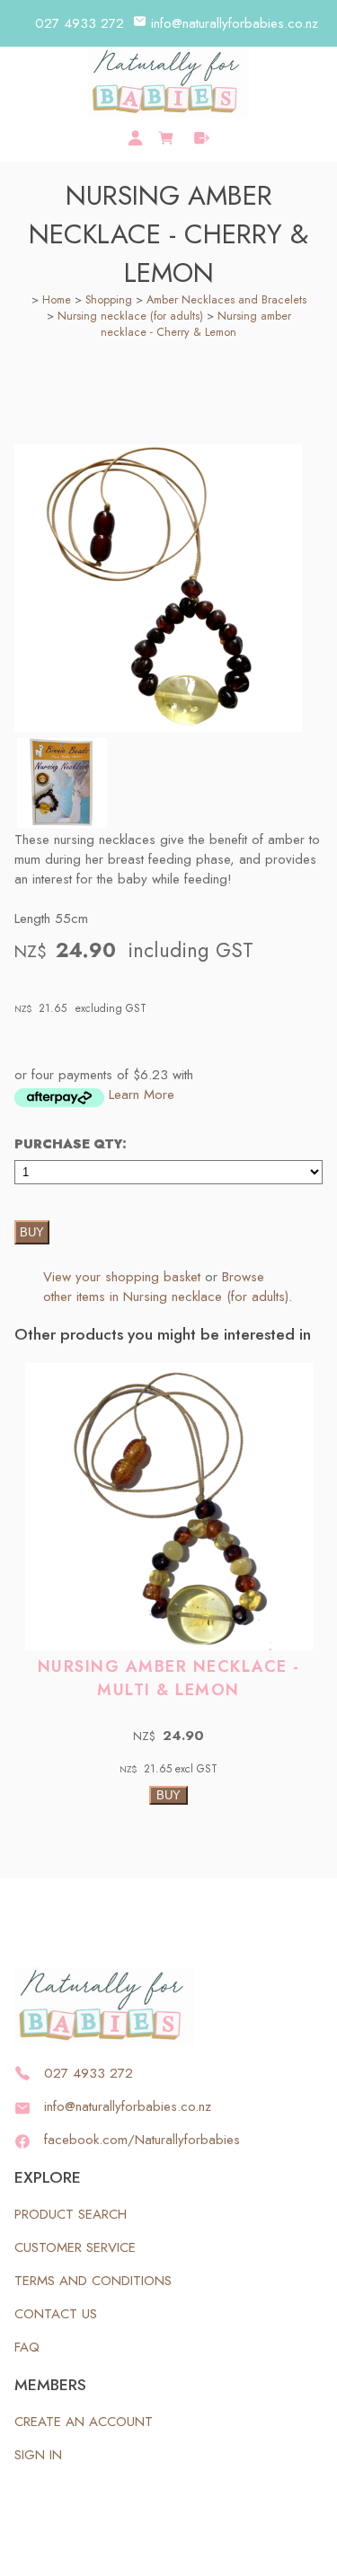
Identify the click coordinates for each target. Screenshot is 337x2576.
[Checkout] (202, 138)
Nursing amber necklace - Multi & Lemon (169, 1678)
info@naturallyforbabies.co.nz (235, 23)
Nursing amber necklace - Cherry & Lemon (196, 324)
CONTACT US (56, 2314)
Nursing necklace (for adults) (130, 316)
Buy (32, 1232)
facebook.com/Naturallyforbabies (142, 2140)
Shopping (109, 300)
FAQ (27, 2347)
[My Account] (135, 138)
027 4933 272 (80, 23)
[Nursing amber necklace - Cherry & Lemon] (158, 727)
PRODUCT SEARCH (71, 2214)
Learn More (142, 1095)
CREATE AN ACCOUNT (84, 2422)
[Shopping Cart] (168, 136)
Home (57, 300)
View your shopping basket (122, 1277)
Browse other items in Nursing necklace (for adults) (166, 1287)
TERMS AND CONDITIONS (93, 2281)
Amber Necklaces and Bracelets (226, 300)
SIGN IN (38, 2455)
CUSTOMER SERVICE (75, 2247)
